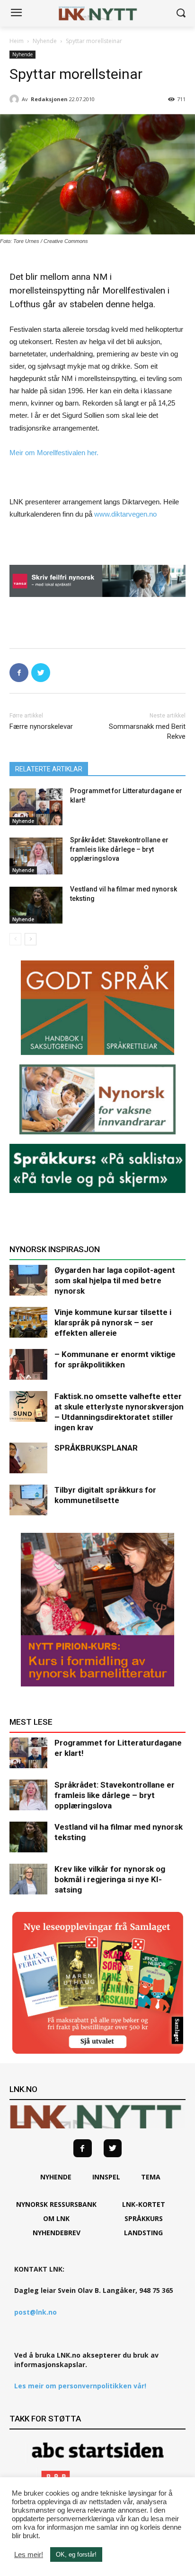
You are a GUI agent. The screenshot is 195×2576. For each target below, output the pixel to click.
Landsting (143, 2233)
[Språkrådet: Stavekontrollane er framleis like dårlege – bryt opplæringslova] (36, 856)
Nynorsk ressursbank (56, 2204)
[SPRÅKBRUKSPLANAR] (28, 1458)
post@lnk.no (35, 2312)
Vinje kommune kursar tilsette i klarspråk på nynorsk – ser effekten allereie (113, 1323)
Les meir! (29, 2555)
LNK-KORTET (144, 2204)
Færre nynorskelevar (41, 726)
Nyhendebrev (57, 2233)
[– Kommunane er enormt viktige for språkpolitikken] (28, 1364)
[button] (181, 13)
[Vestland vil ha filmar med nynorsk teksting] (36, 905)
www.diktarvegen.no (125, 514)
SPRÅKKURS (144, 2218)
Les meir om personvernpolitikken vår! (80, 2386)
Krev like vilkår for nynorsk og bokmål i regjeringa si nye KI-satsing (110, 1879)
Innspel (106, 2177)
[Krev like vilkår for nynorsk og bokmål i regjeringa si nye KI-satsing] (28, 1879)
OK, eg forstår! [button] (76, 2554)
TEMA (151, 2177)
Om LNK (56, 2218)
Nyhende (45, 41)
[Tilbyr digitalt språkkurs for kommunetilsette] (28, 1500)
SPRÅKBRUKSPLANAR (96, 1448)
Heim (17, 41)
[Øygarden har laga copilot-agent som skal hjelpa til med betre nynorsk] (28, 1280)
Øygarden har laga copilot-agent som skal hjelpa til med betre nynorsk (115, 1280)
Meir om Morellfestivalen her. (54, 453)
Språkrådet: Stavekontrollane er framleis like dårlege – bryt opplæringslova (119, 849)
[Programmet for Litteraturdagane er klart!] (36, 807)
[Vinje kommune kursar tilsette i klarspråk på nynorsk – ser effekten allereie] (28, 1322)
